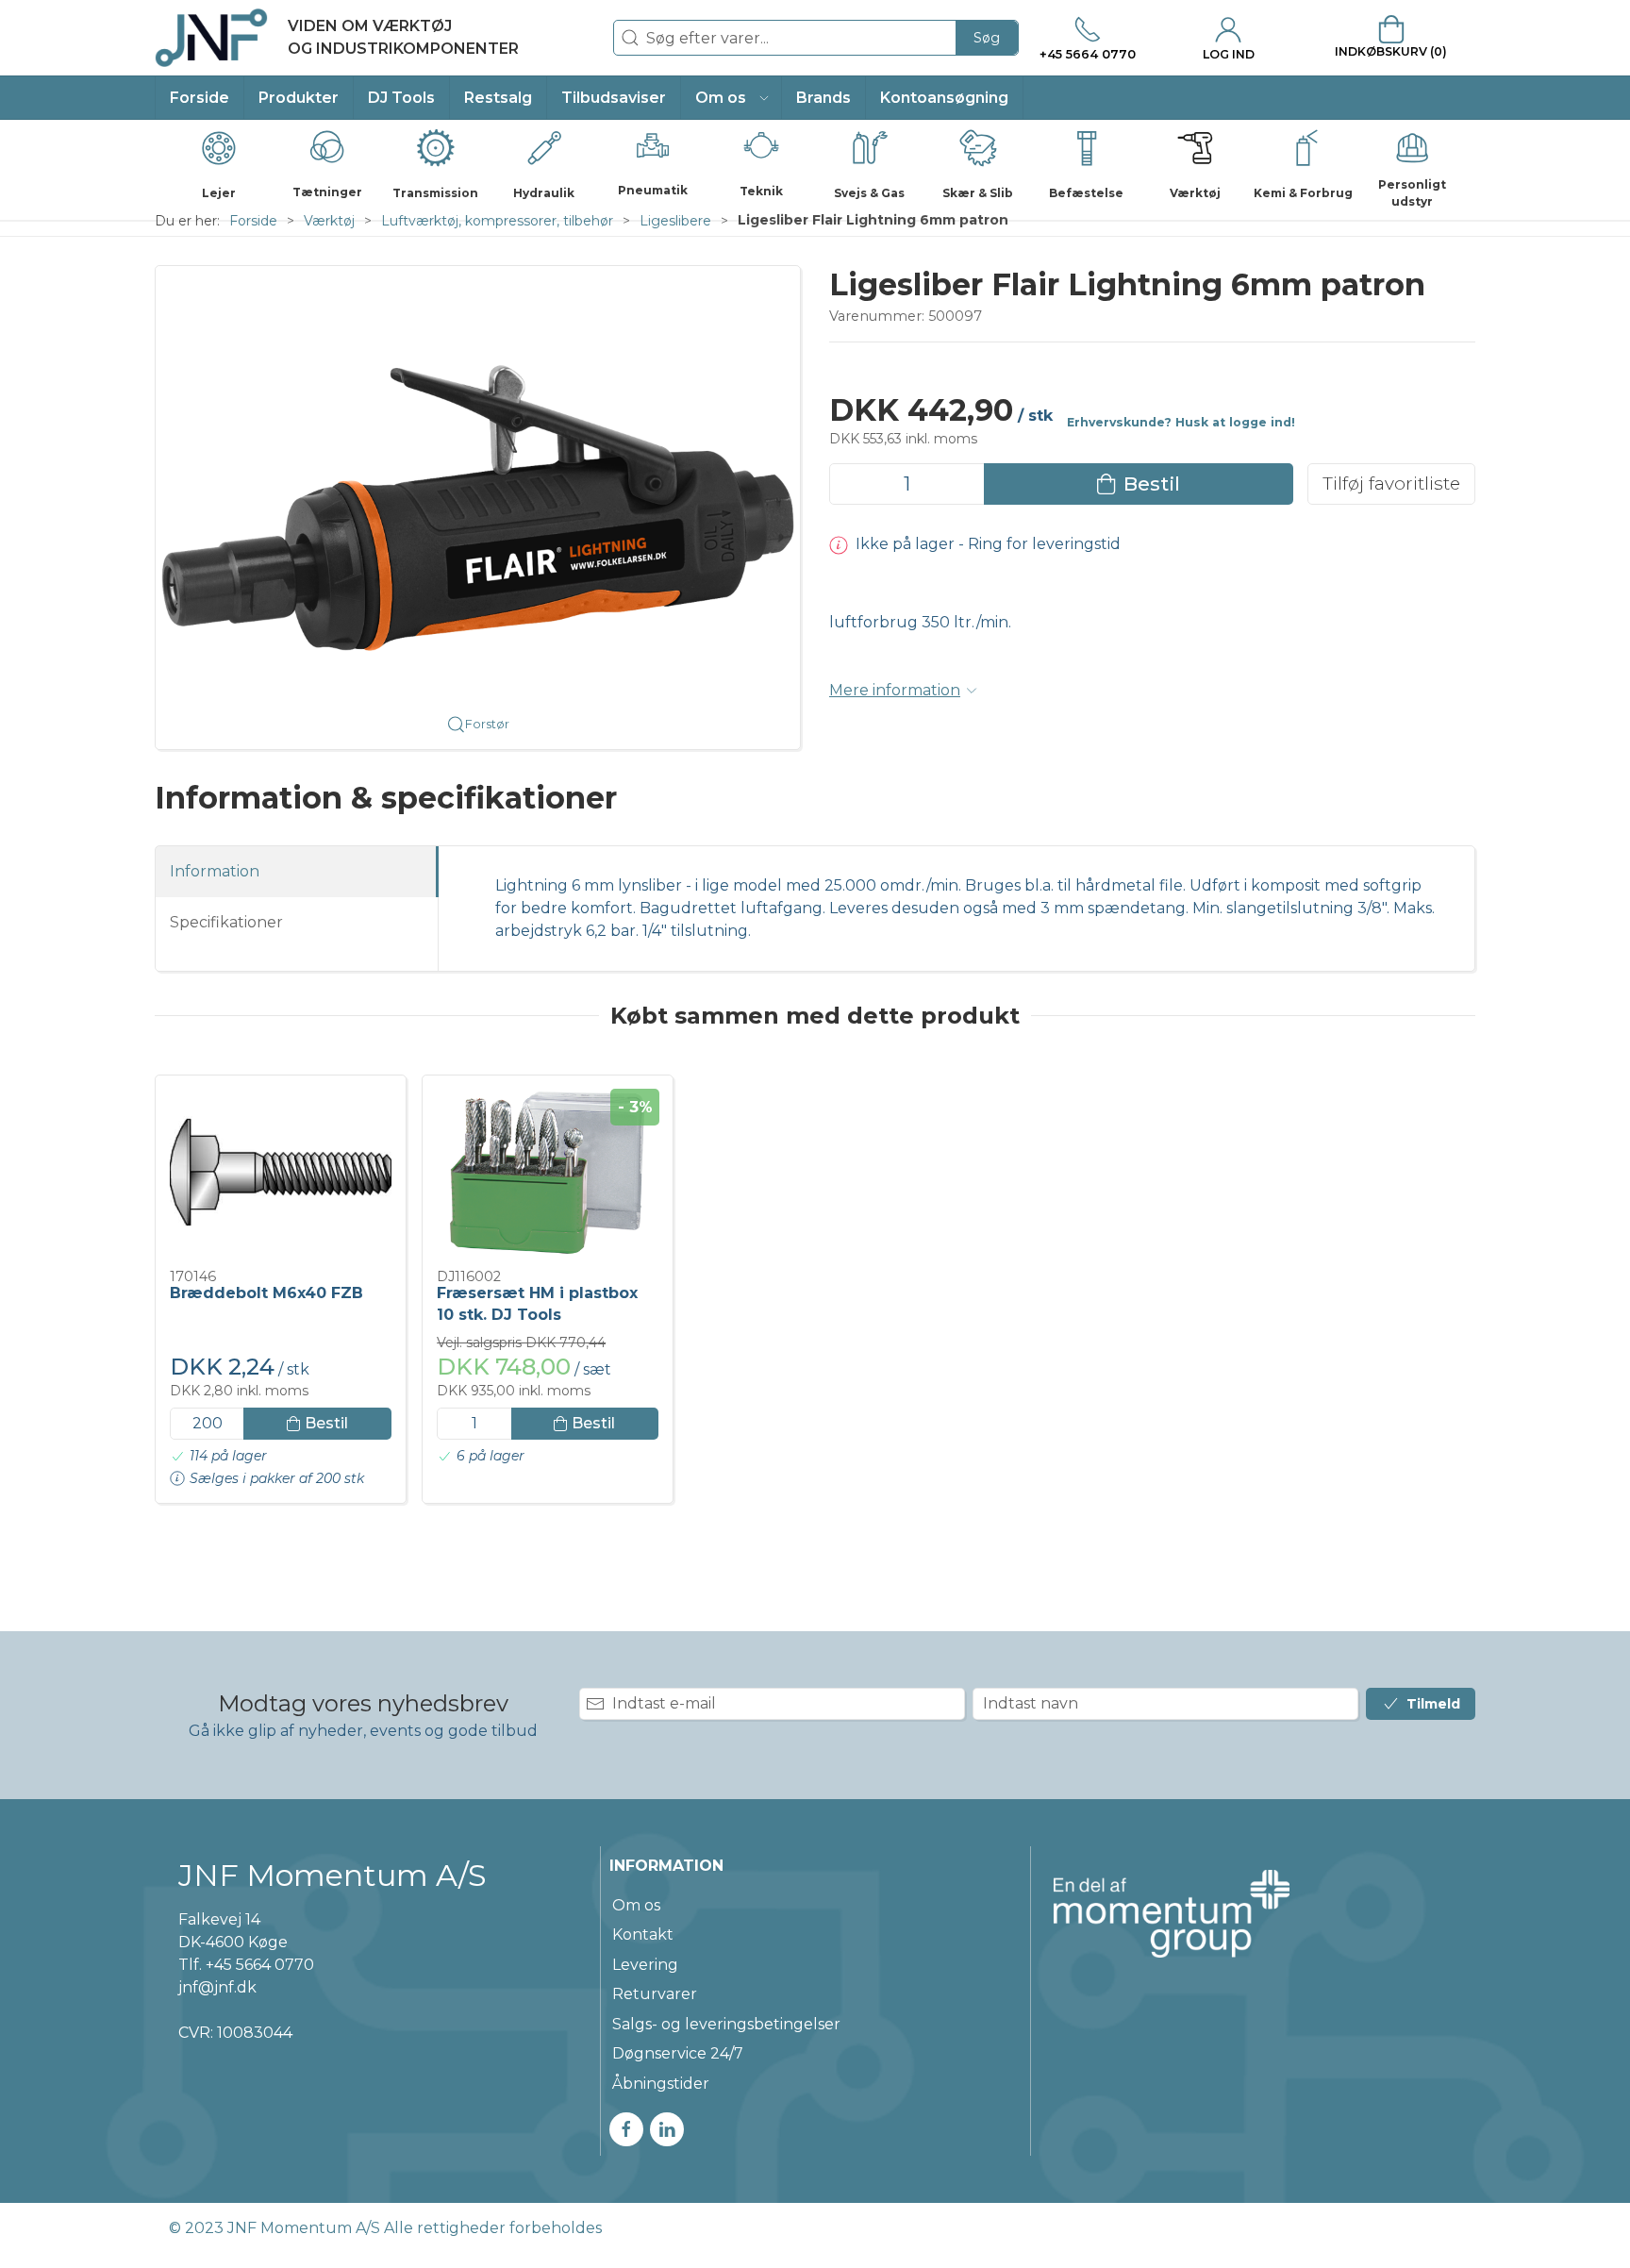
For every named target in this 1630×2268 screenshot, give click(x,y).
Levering (645, 1965)
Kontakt (643, 1934)
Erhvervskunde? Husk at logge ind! (1181, 422)
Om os (636, 1905)
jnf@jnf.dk (217, 1987)
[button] (732, 98)
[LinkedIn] (667, 2129)
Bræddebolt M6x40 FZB (266, 1293)
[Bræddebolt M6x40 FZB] (281, 1173)
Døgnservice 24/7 (678, 2053)
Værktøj (329, 221)
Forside (253, 221)
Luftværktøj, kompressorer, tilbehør (497, 221)
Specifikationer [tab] (226, 922)
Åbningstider (661, 2084)
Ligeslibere (675, 221)
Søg (987, 38)
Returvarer (655, 1994)
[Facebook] (626, 2129)
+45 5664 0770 (260, 1965)
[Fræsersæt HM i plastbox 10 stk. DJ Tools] (548, 1173)
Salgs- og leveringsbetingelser (726, 2024)
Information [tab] (215, 871)
